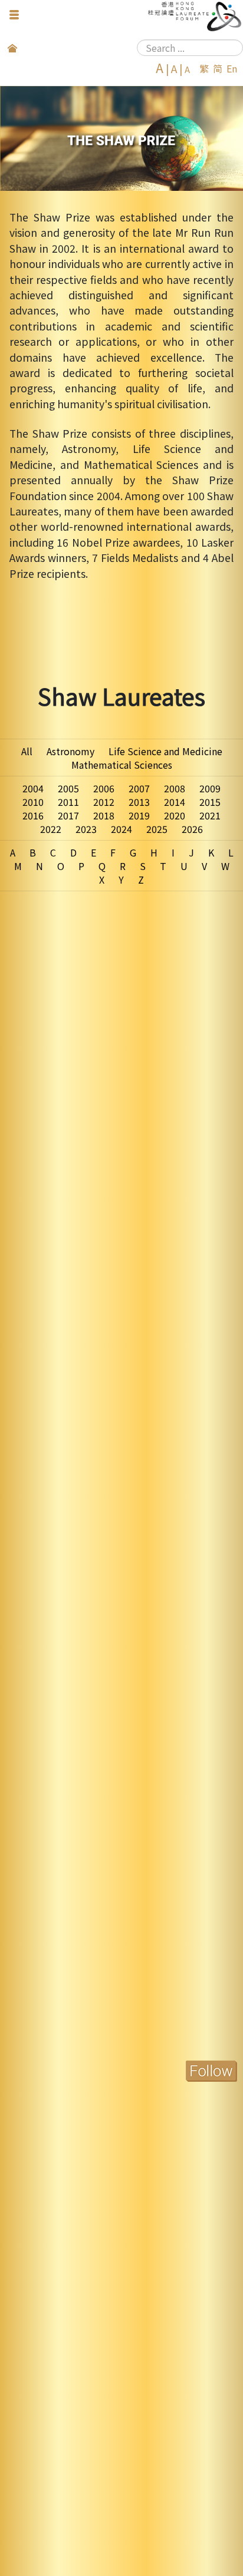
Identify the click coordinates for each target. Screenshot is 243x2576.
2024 (121, 829)
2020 (175, 815)
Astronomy (70, 751)
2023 (86, 829)
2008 (175, 788)
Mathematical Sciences (122, 765)
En (232, 68)
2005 (68, 788)
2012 (104, 802)
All (27, 751)
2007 (139, 788)
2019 (139, 815)
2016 (33, 815)
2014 (175, 802)
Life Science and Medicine (165, 751)
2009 (210, 788)
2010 (33, 802)
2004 (33, 788)
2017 (68, 815)
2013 (139, 802)
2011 (68, 802)
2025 (157, 829)
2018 (104, 815)
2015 (210, 802)
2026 (192, 829)
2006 (104, 788)
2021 (210, 815)
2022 (51, 829)
